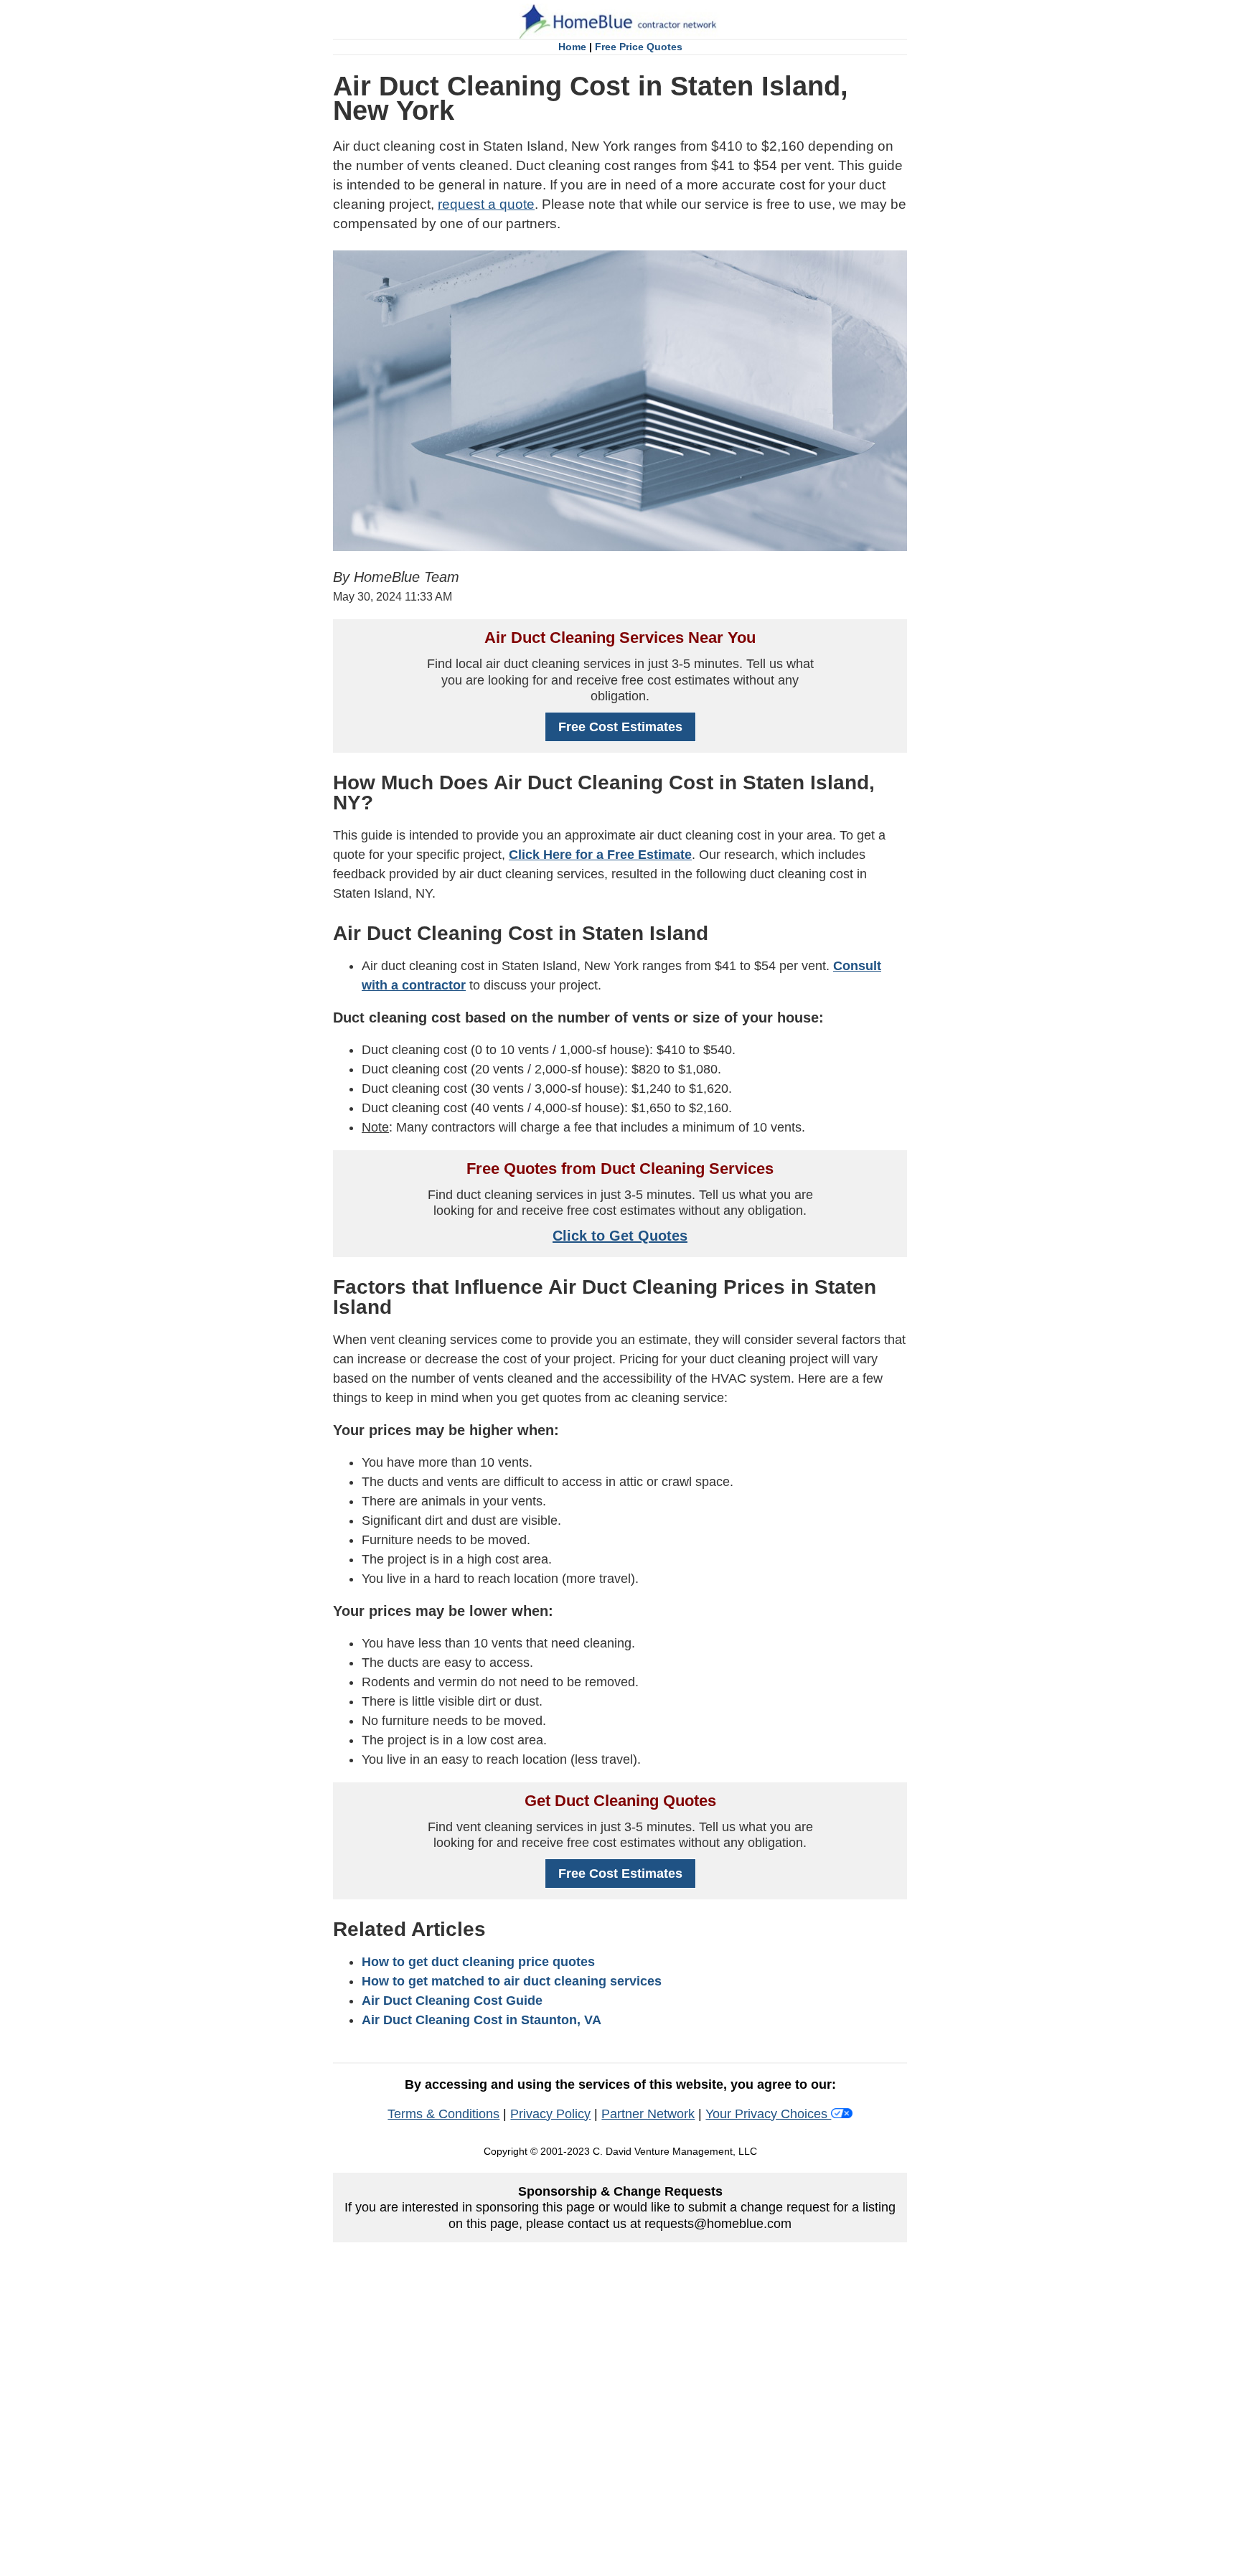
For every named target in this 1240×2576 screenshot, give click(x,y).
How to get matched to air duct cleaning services (512, 1981)
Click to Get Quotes (620, 1236)
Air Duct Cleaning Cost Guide (452, 2001)
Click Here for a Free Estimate (600, 855)
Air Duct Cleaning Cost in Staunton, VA (482, 2020)
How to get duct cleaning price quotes (478, 1962)
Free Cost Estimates (620, 727)
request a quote (486, 204)
